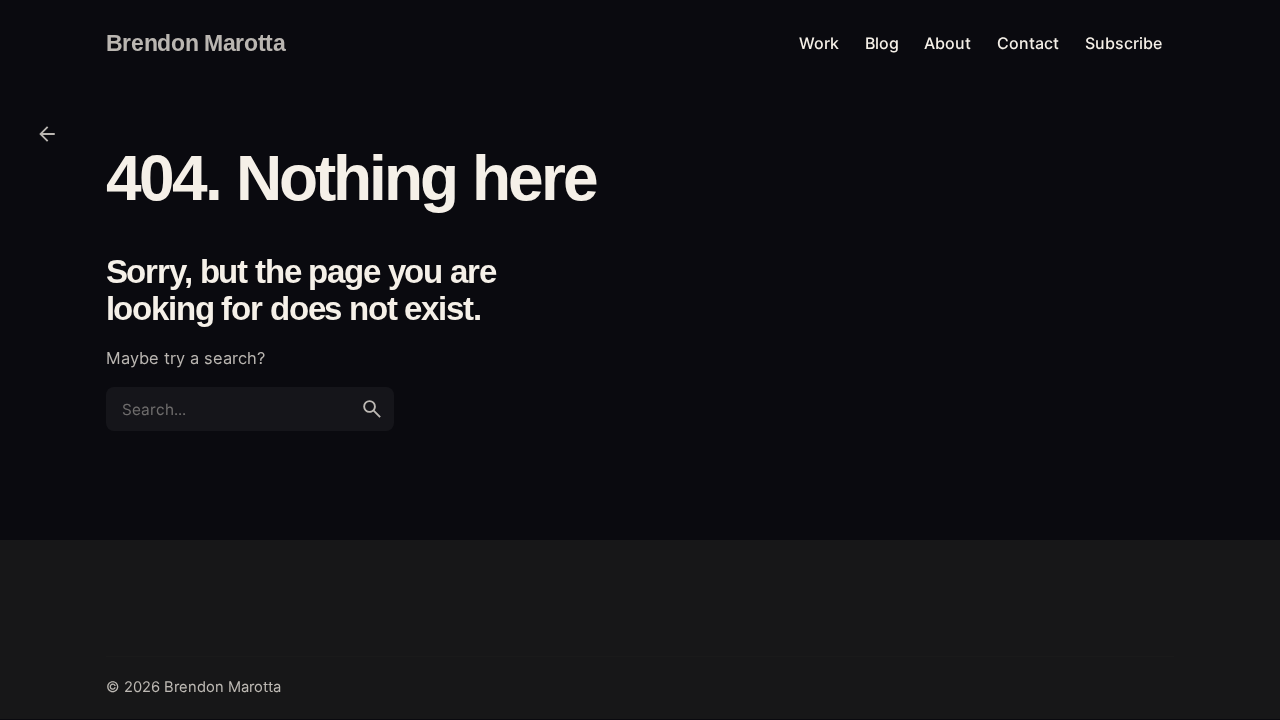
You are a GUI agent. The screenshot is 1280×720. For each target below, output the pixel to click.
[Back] (47, 134)
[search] (372, 409)
